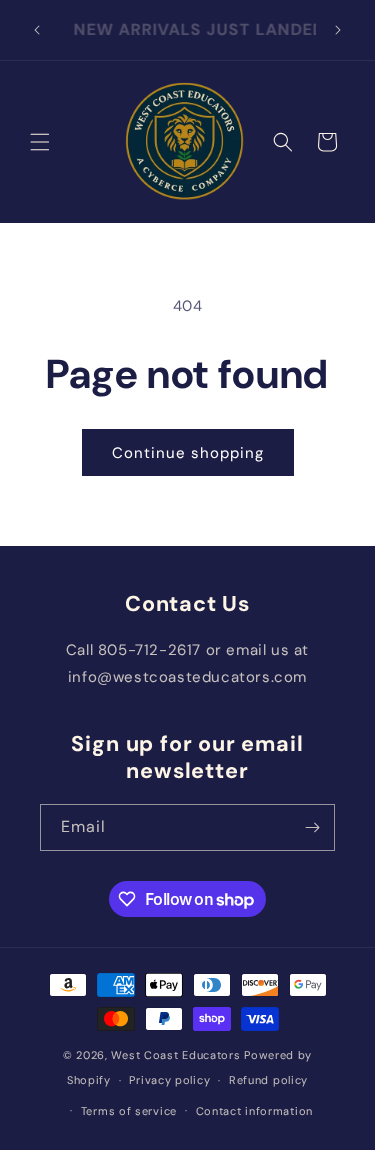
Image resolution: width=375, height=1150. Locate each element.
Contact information (254, 1111)
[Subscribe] (312, 827)
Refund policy (268, 1080)
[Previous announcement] (37, 30)
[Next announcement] (338, 30)
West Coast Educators (175, 1055)
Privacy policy (169, 1080)
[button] (40, 142)
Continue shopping (188, 453)
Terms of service (129, 1111)
